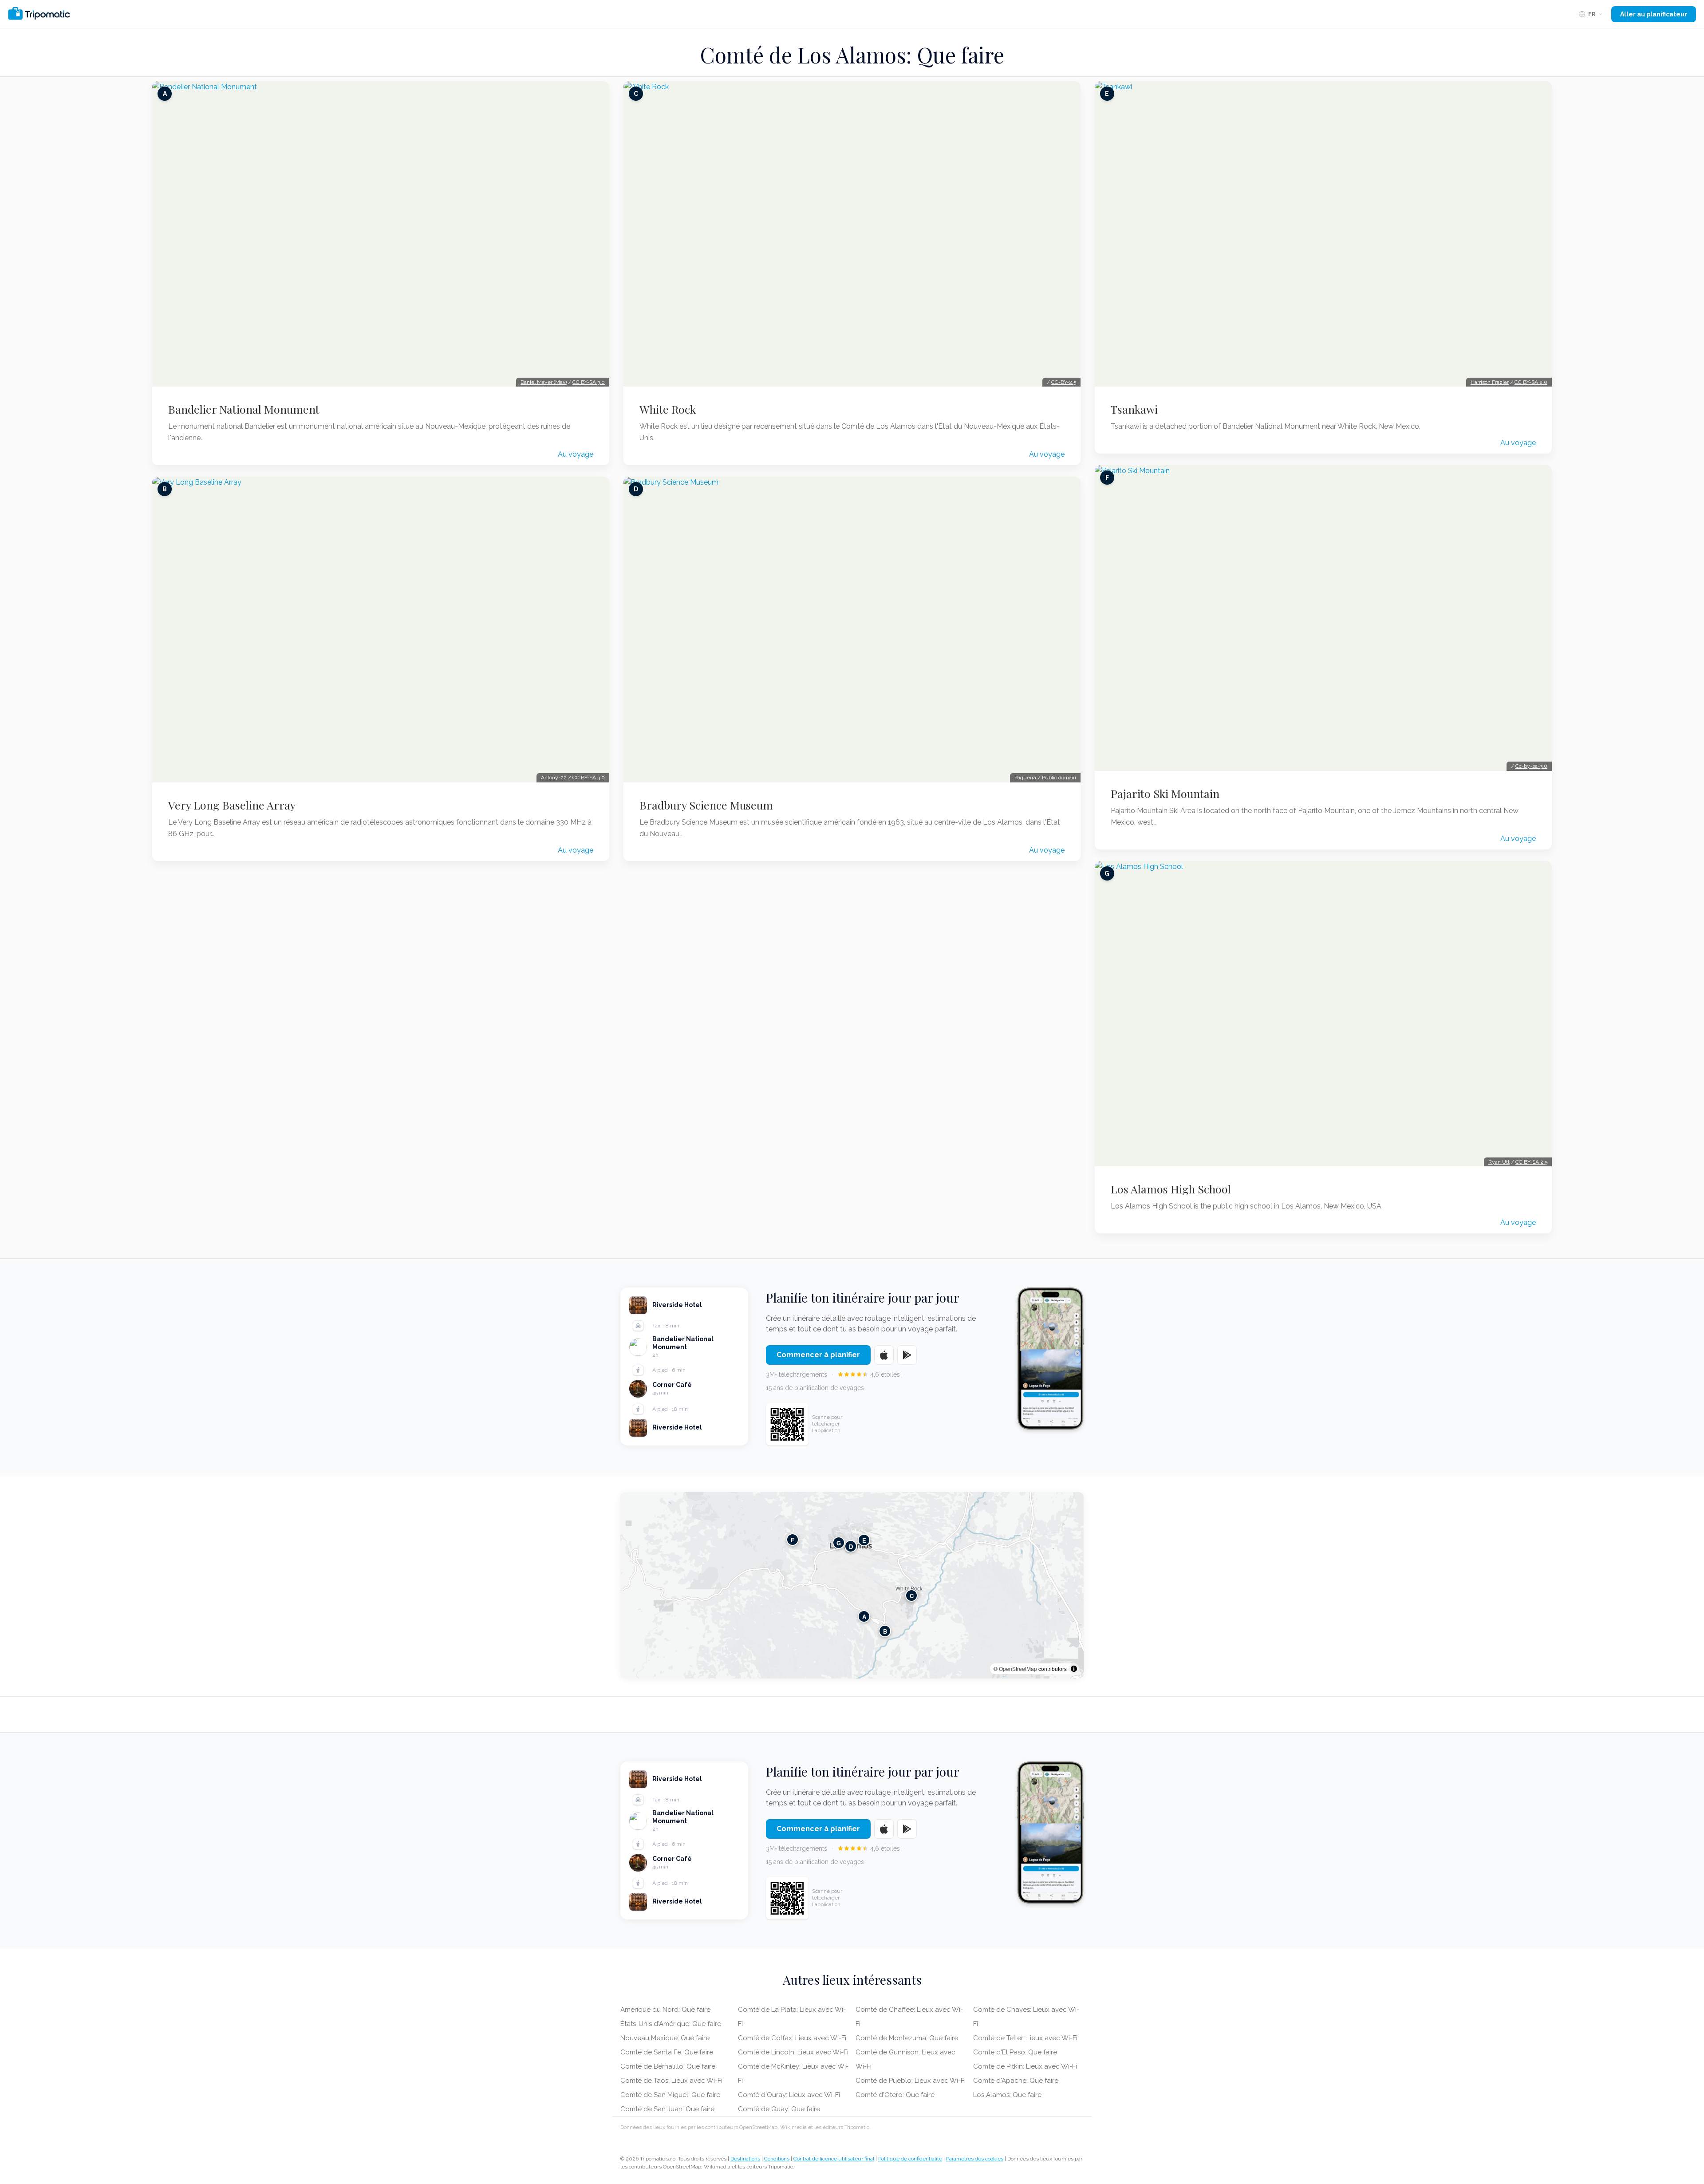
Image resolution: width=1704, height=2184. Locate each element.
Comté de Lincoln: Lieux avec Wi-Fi (793, 2052)
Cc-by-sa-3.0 (1531, 766)
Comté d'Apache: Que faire (1016, 2081)
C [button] (912, 1596)
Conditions (777, 2159)
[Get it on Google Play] (907, 1355)
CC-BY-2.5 (1064, 382)
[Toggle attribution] (1074, 1669)
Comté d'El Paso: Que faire (1015, 2052)
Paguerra (1025, 778)
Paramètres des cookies (975, 2159)
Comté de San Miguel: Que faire (670, 2095)
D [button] (851, 1546)
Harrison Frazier (1490, 382)
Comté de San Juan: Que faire (667, 2109)
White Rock (668, 409)
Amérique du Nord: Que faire (665, 2010)
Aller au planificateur (1654, 14)
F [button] (793, 1540)
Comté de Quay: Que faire (779, 2109)
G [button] (839, 1543)
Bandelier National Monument (244, 409)
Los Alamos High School (1171, 1189)
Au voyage (576, 454)
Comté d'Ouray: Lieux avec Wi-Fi (789, 2095)
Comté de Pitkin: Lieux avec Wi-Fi (1025, 2066)
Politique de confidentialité (910, 2159)
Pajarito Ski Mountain (1165, 794)
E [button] (864, 1540)
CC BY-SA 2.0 (1531, 382)
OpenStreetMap (1018, 1669)
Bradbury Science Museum (706, 805)
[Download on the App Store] (884, 1355)
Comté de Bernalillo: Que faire (668, 2066)
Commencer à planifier (818, 1355)
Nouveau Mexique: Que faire (665, 2038)
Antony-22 (554, 778)
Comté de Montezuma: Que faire (907, 2038)
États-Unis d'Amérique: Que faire (671, 2024)
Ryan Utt (1499, 1162)
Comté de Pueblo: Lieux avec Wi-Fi (911, 2081)
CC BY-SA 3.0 (589, 382)
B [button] (885, 1631)
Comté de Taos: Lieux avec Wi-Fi (671, 2081)
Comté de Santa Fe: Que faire (667, 2052)
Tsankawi (1134, 409)
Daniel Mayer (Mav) (544, 382)
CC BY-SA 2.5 (1531, 1162)
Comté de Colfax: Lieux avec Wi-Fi (792, 2038)
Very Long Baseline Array (232, 805)
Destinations (745, 2159)
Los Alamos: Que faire (1007, 2095)
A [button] (864, 1617)
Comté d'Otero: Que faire (895, 2095)
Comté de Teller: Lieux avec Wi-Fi (1025, 2038)
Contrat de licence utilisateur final (834, 2159)
